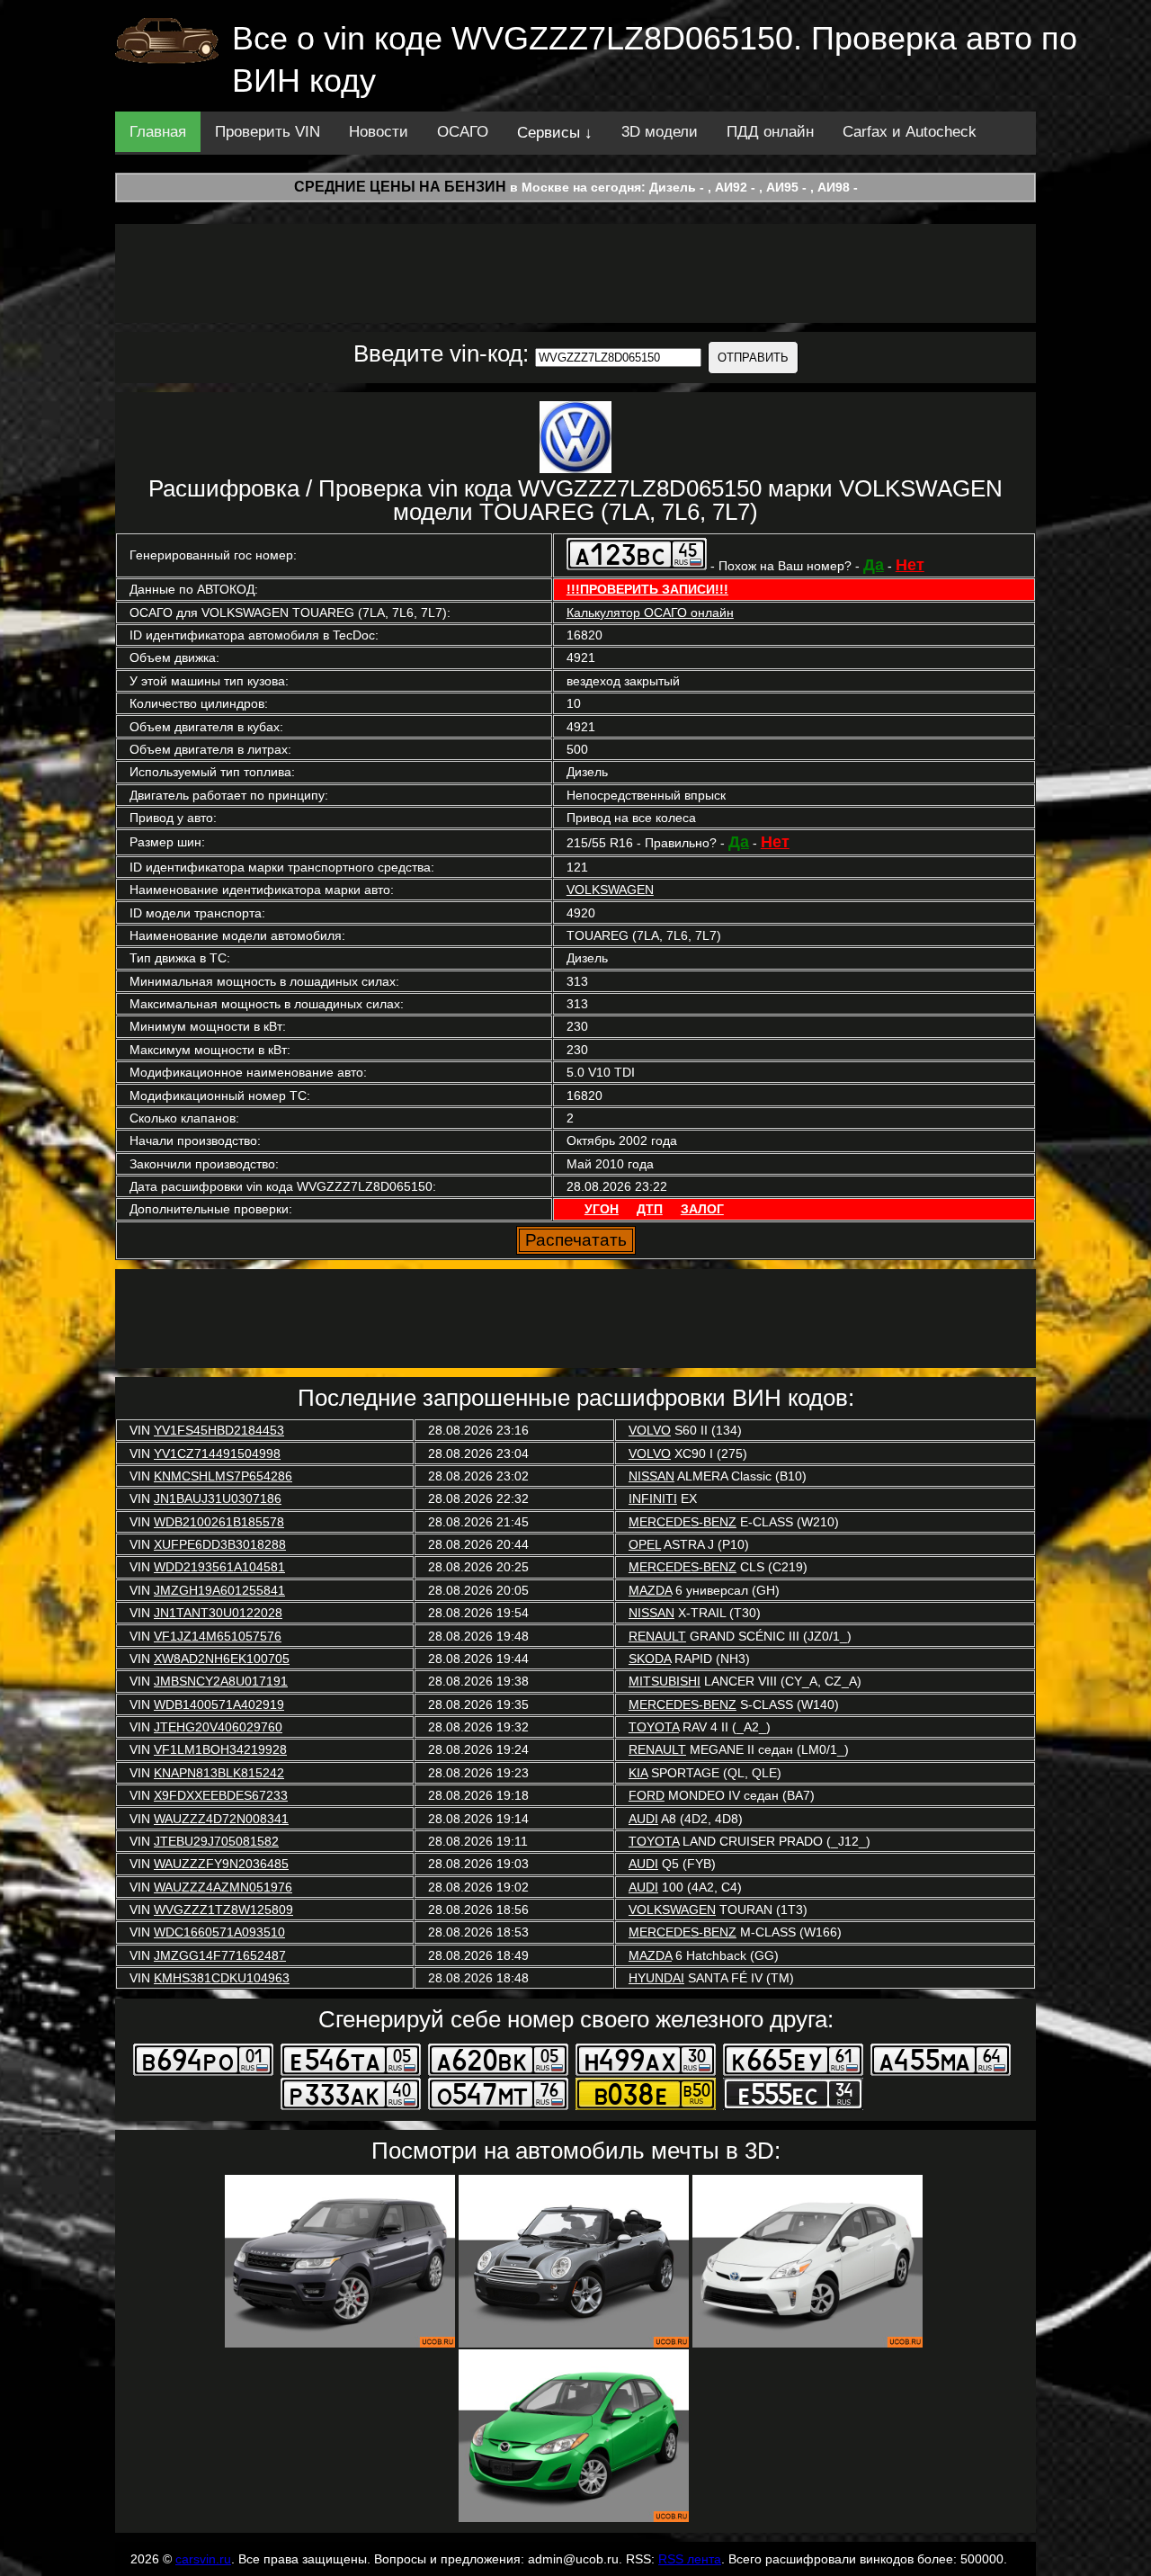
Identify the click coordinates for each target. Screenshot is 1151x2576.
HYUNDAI (656, 1978)
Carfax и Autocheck (910, 132)
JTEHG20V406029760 (218, 1727)
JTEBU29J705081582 (216, 1841)
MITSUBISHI (665, 1681)
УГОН (602, 1209)
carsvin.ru (203, 2559)
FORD (647, 1795)
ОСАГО (463, 132)
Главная (158, 132)
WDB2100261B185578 (219, 1522)
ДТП (650, 1209)
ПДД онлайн (770, 132)
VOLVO (650, 1430)
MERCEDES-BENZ (683, 1522)
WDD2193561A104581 (219, 1567)
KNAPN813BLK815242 (219, 1773)
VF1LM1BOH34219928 (220, 1749)
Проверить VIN (268, 132)
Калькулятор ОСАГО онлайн (650, 613)
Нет (910, 565)
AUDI (643, 1819)
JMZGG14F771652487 (220, 1955)
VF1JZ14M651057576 (218, 1636)
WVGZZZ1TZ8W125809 (223, 1910)
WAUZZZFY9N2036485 (221, 1864)
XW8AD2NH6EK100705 (222, 1659)
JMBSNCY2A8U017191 (221, 1681)
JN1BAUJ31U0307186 (218, 1498)
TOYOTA (654, 1727)
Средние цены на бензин (400, 187)
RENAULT (657, 1636)
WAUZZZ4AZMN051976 (223, 1887)
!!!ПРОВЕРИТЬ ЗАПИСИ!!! (647, 589)
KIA (638, 1773)
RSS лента (690, 2559)
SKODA (650, 1659)
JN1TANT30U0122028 (218, 1613)
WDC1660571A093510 (219, 1932)
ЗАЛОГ (702, 1209)
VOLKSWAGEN (610, 890)
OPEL (645, 1544)
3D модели (660, 132)
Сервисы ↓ (555, 133)
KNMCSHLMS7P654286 (223, 1476)
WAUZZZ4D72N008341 (221, 1819)
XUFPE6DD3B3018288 (220, 1544)
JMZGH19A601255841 (219, 1590)
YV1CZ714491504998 (217, 1453)
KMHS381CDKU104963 (222, 1978)
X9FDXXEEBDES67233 (221, 1795)
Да (874, 565)
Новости (379, 132)
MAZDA (650, 1590)
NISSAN (651, 1476)
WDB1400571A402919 (219, 1704)
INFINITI (653, 1498)
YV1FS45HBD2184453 (219, 1430)
